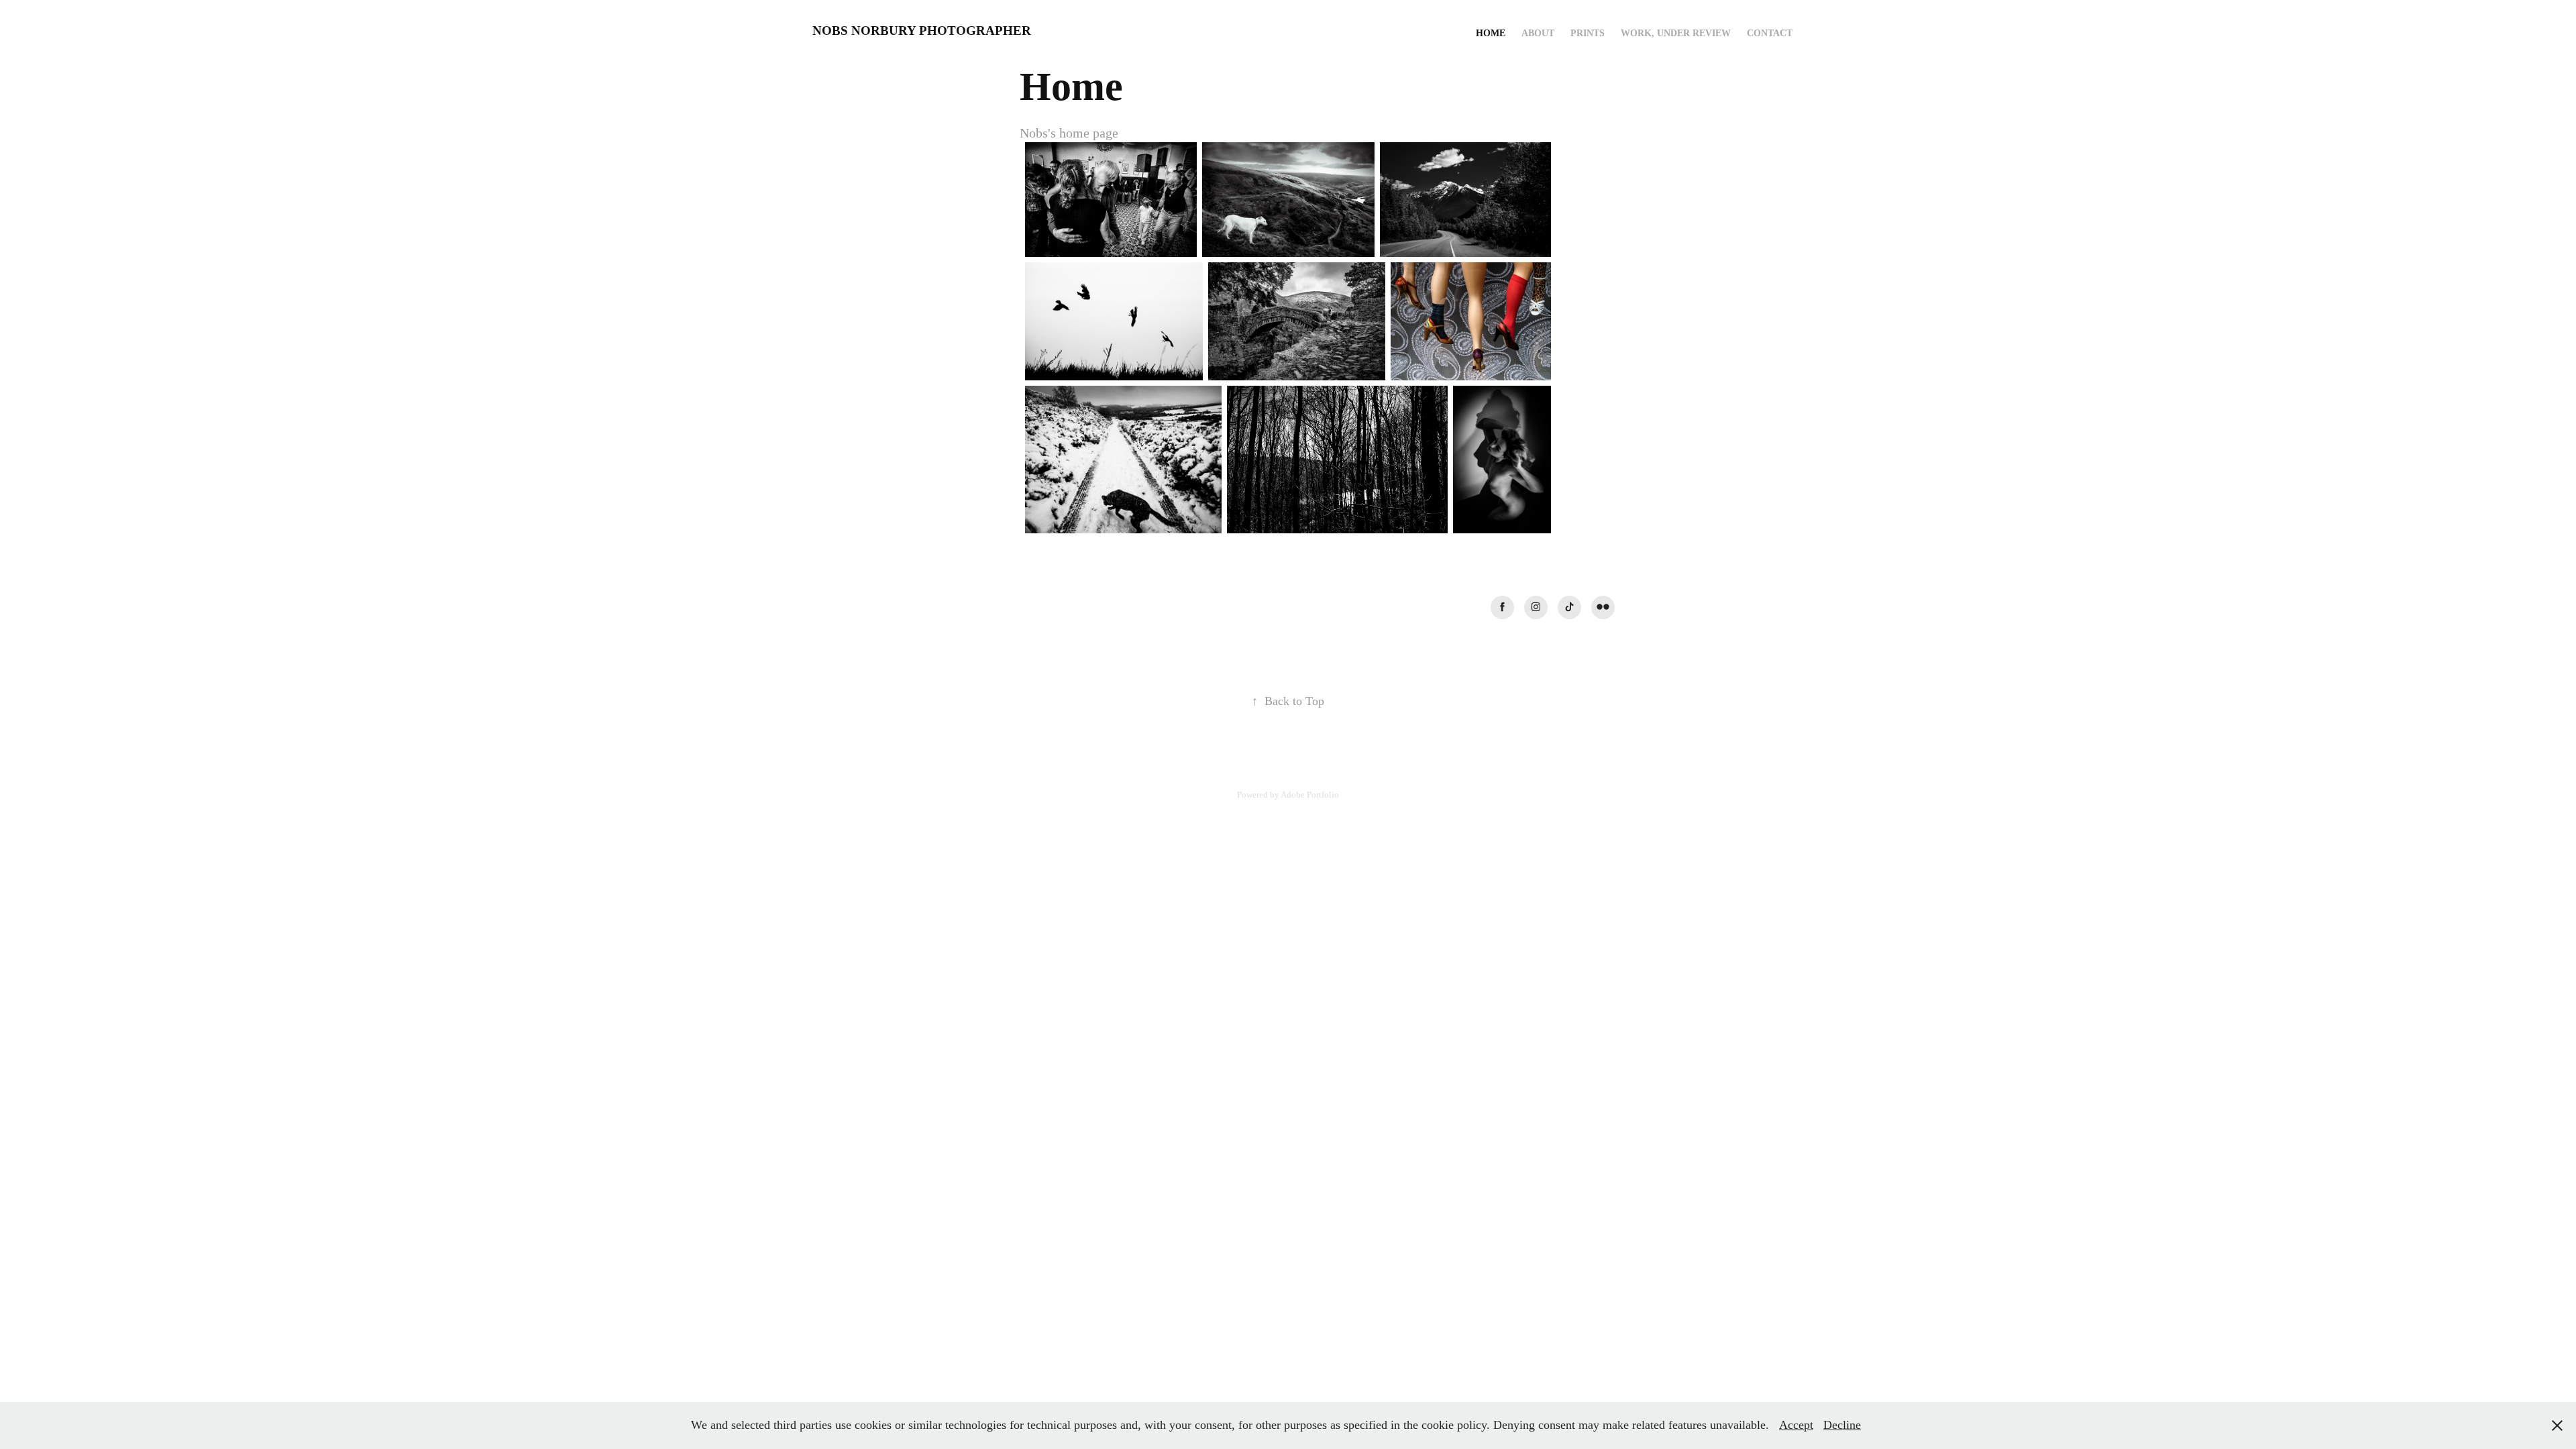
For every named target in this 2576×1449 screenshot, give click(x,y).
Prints (1588, 33)
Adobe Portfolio (1310, 795)
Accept (1796, 1425)
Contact (1770, 33)
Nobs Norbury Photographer (922, 31)
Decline (1842, 1425)
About (1538, 33)
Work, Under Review (1676, 33)
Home (1491, 33)
